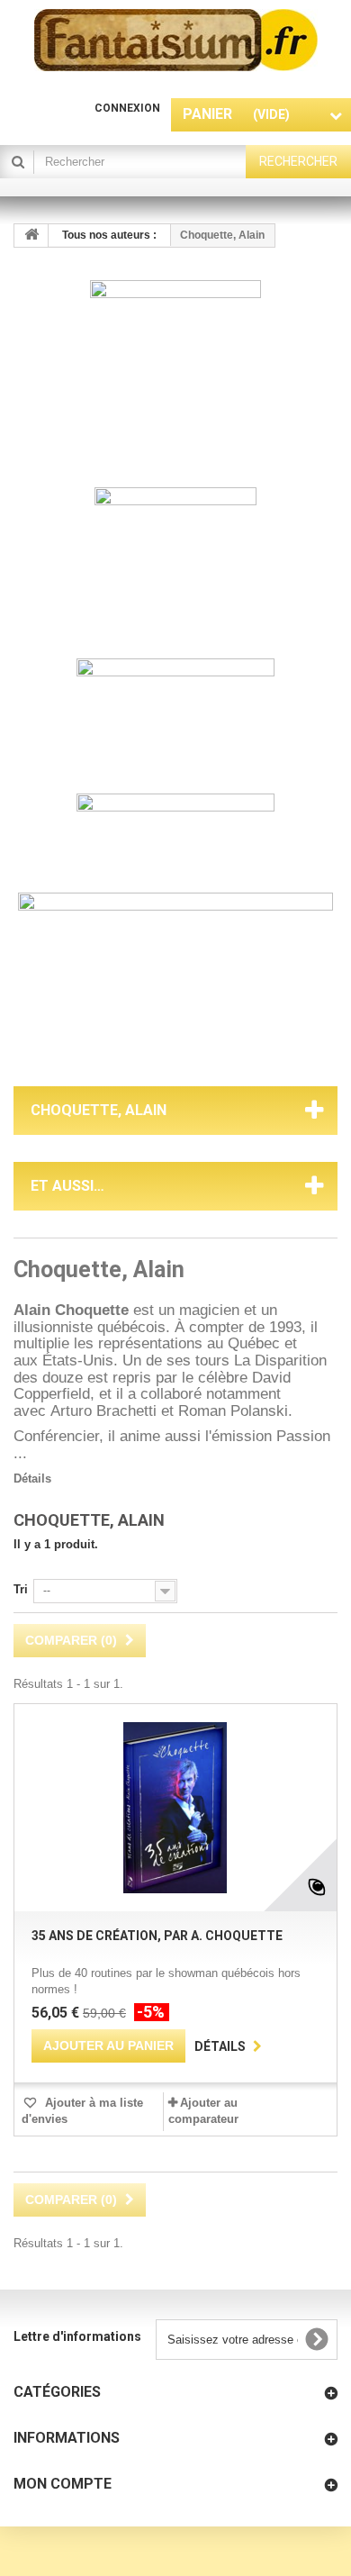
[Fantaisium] (176, 40)
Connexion (127, 108)
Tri (21, 1589)
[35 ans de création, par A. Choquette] (175, 1808)
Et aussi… (67, 1186)
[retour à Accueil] (31, 236)
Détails (32, 1478)
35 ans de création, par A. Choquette (157, 1936)
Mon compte (63, 2484)
